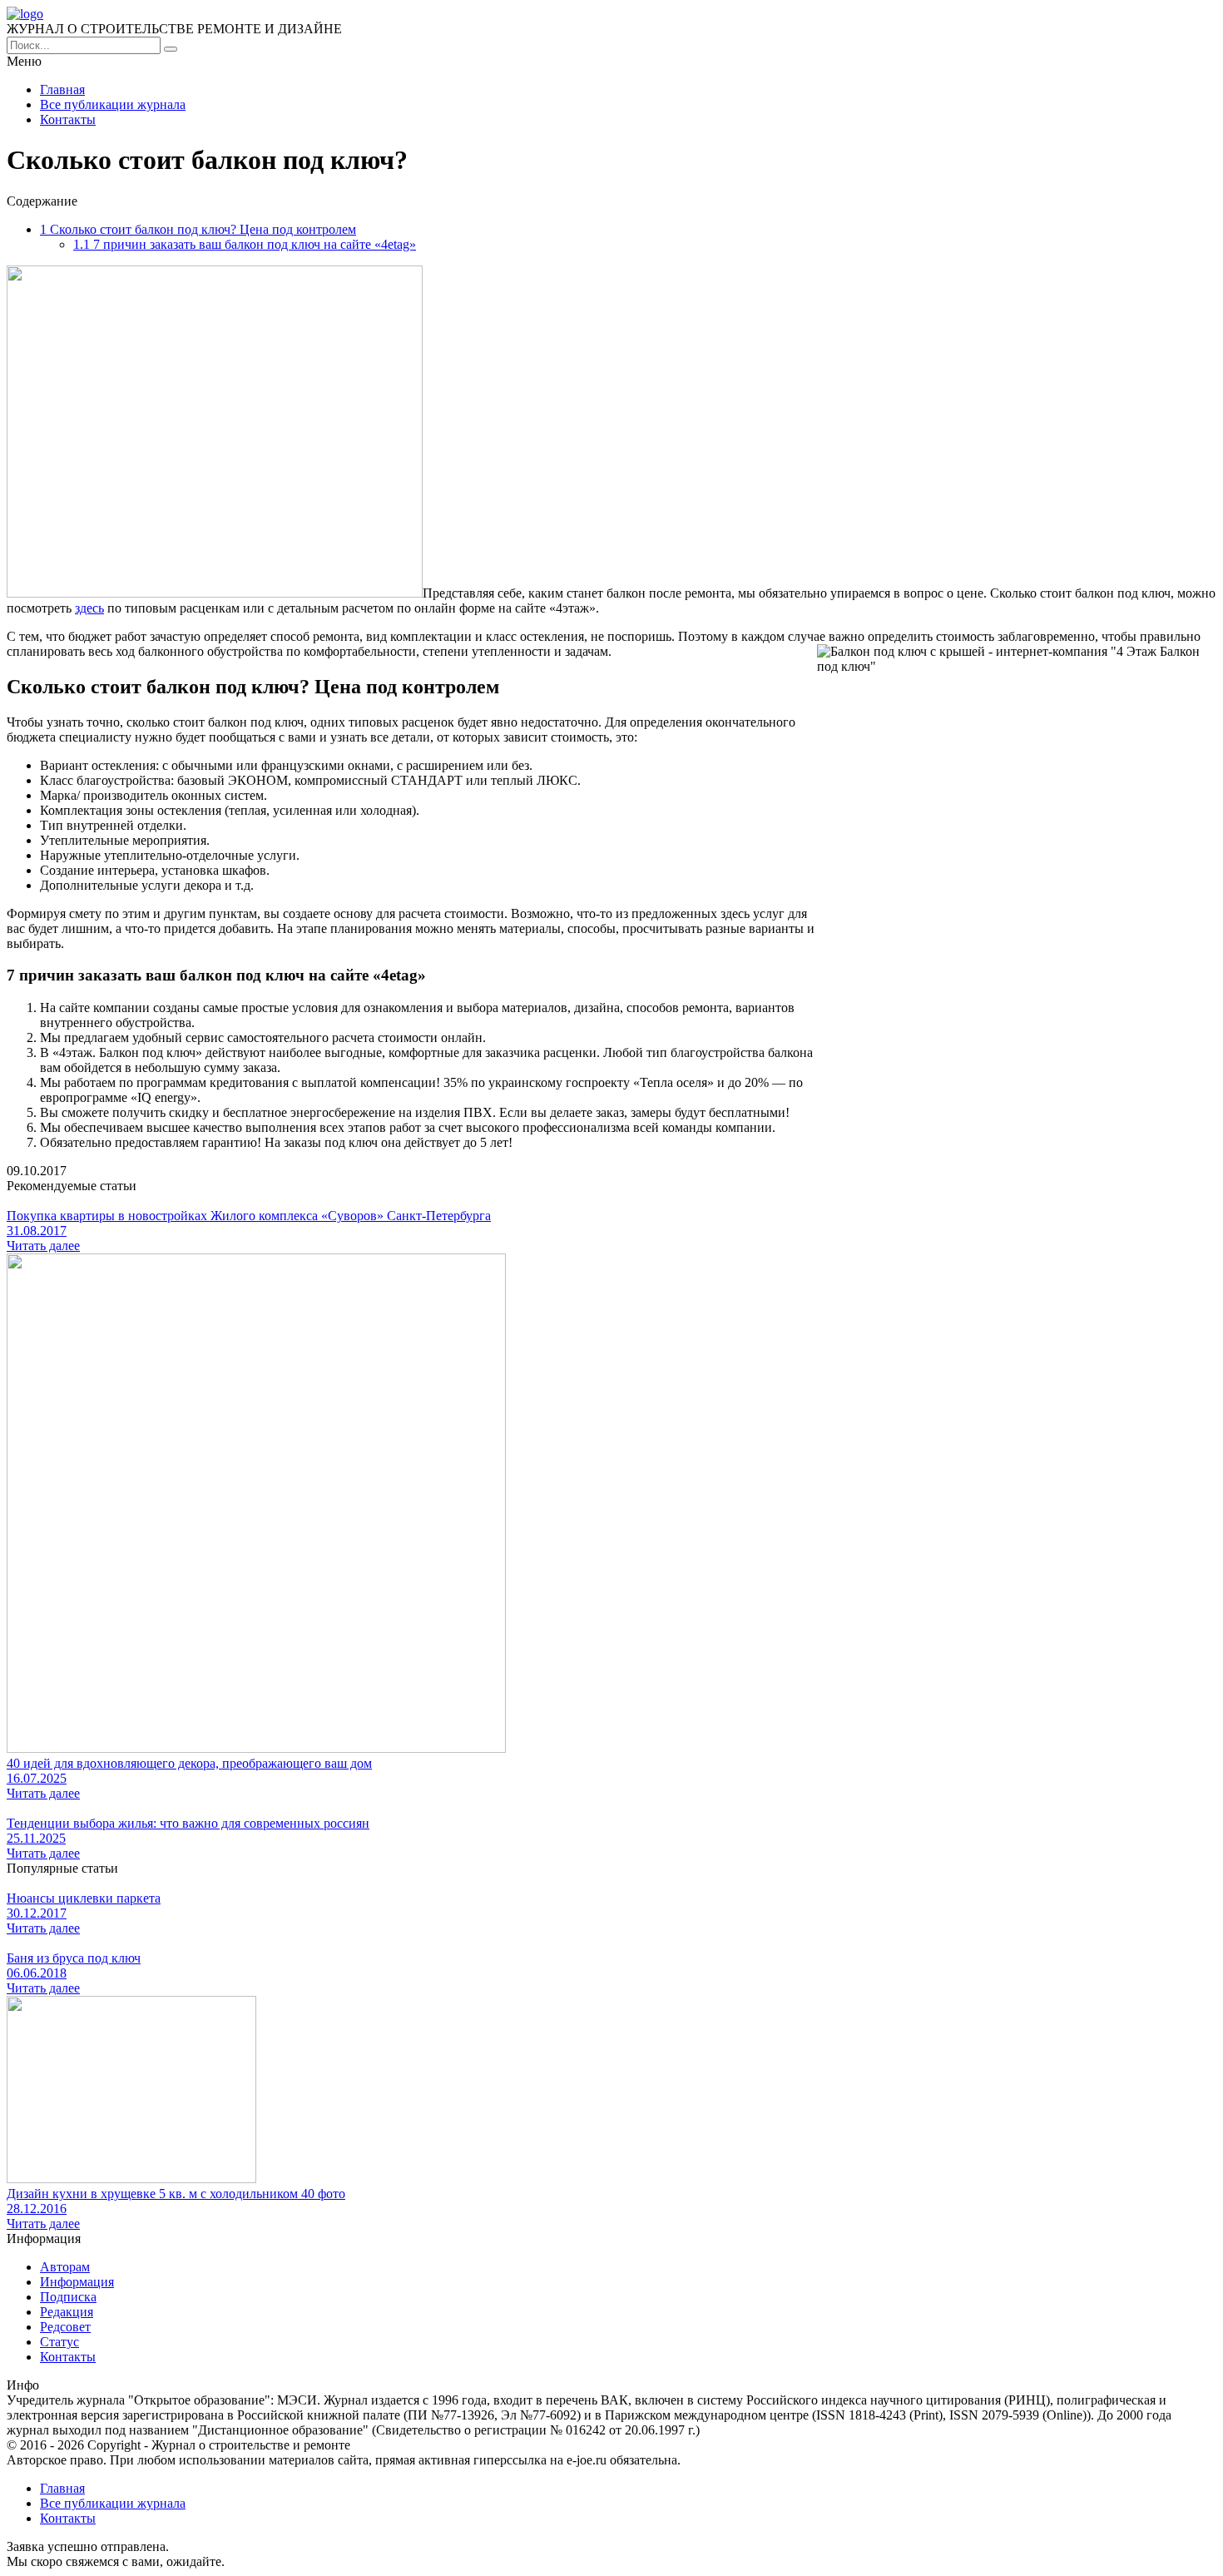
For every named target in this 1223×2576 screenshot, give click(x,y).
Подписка (68, 2297)
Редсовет (65, 2327)
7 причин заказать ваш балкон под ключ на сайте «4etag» (245, 244)
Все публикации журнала (113, 104)
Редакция (67, 2312)
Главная (62, 89)
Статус (59, 2342)
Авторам (65, 2267)
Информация (77, 2282)
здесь (89, 608)
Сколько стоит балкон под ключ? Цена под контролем (198, 229)
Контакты (68, 119)
